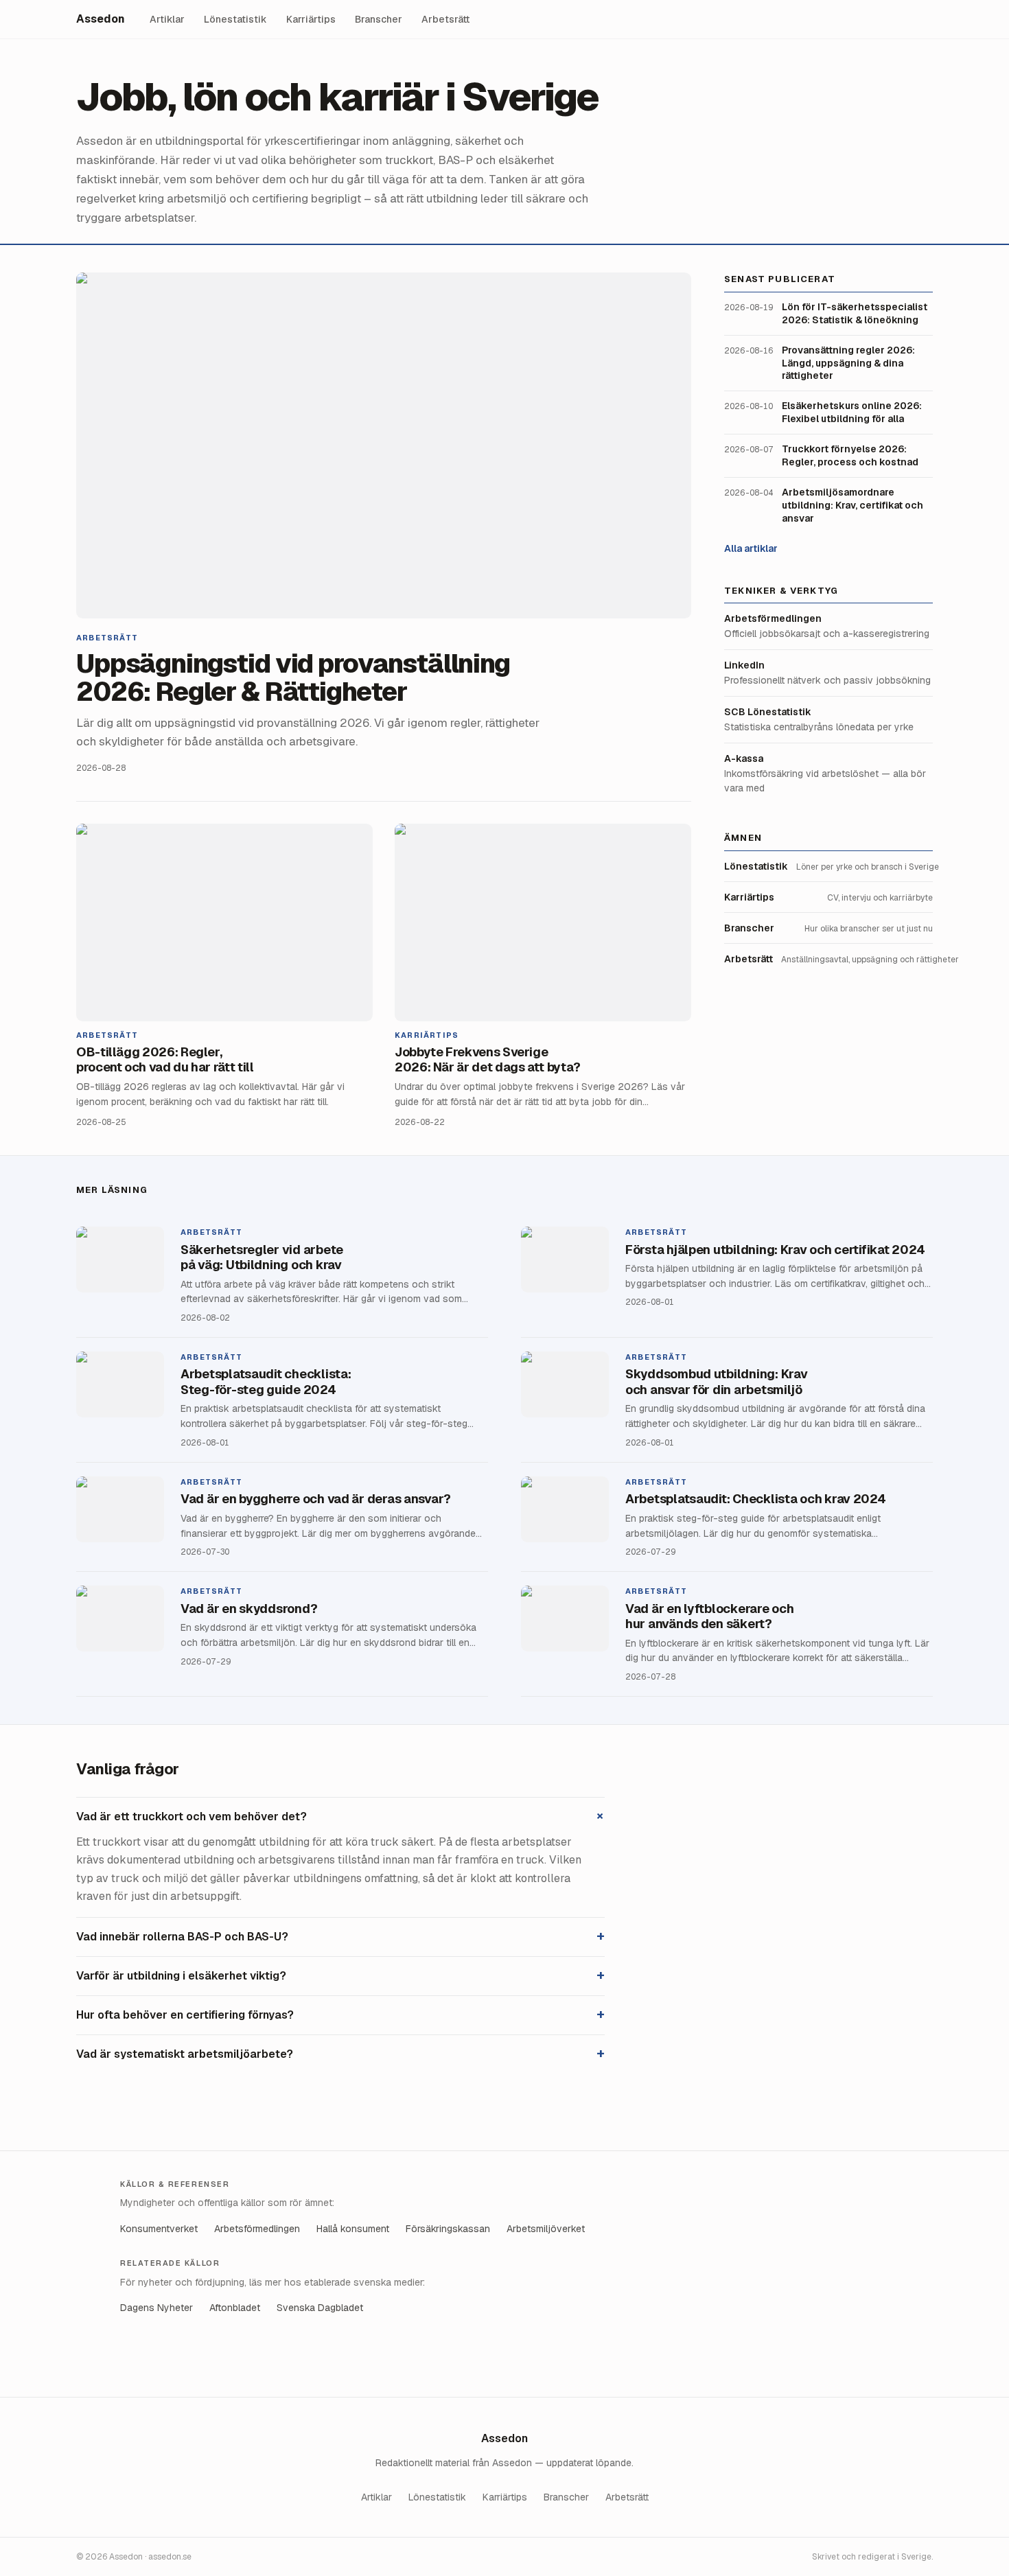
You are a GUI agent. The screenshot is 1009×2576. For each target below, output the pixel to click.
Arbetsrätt (445, 19)
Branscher (379, 19)
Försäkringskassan (448, 2229)
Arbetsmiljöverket (546, 2229)
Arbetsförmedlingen (257, 2229)
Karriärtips (311, 19)
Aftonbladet (235, 2308)
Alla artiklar (751, 548)
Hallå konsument (353, 2229)
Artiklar (167, 19)
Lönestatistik (235, 19)
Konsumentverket (159, 2229)
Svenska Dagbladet (320, 2308)
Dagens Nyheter (156, 2308)
